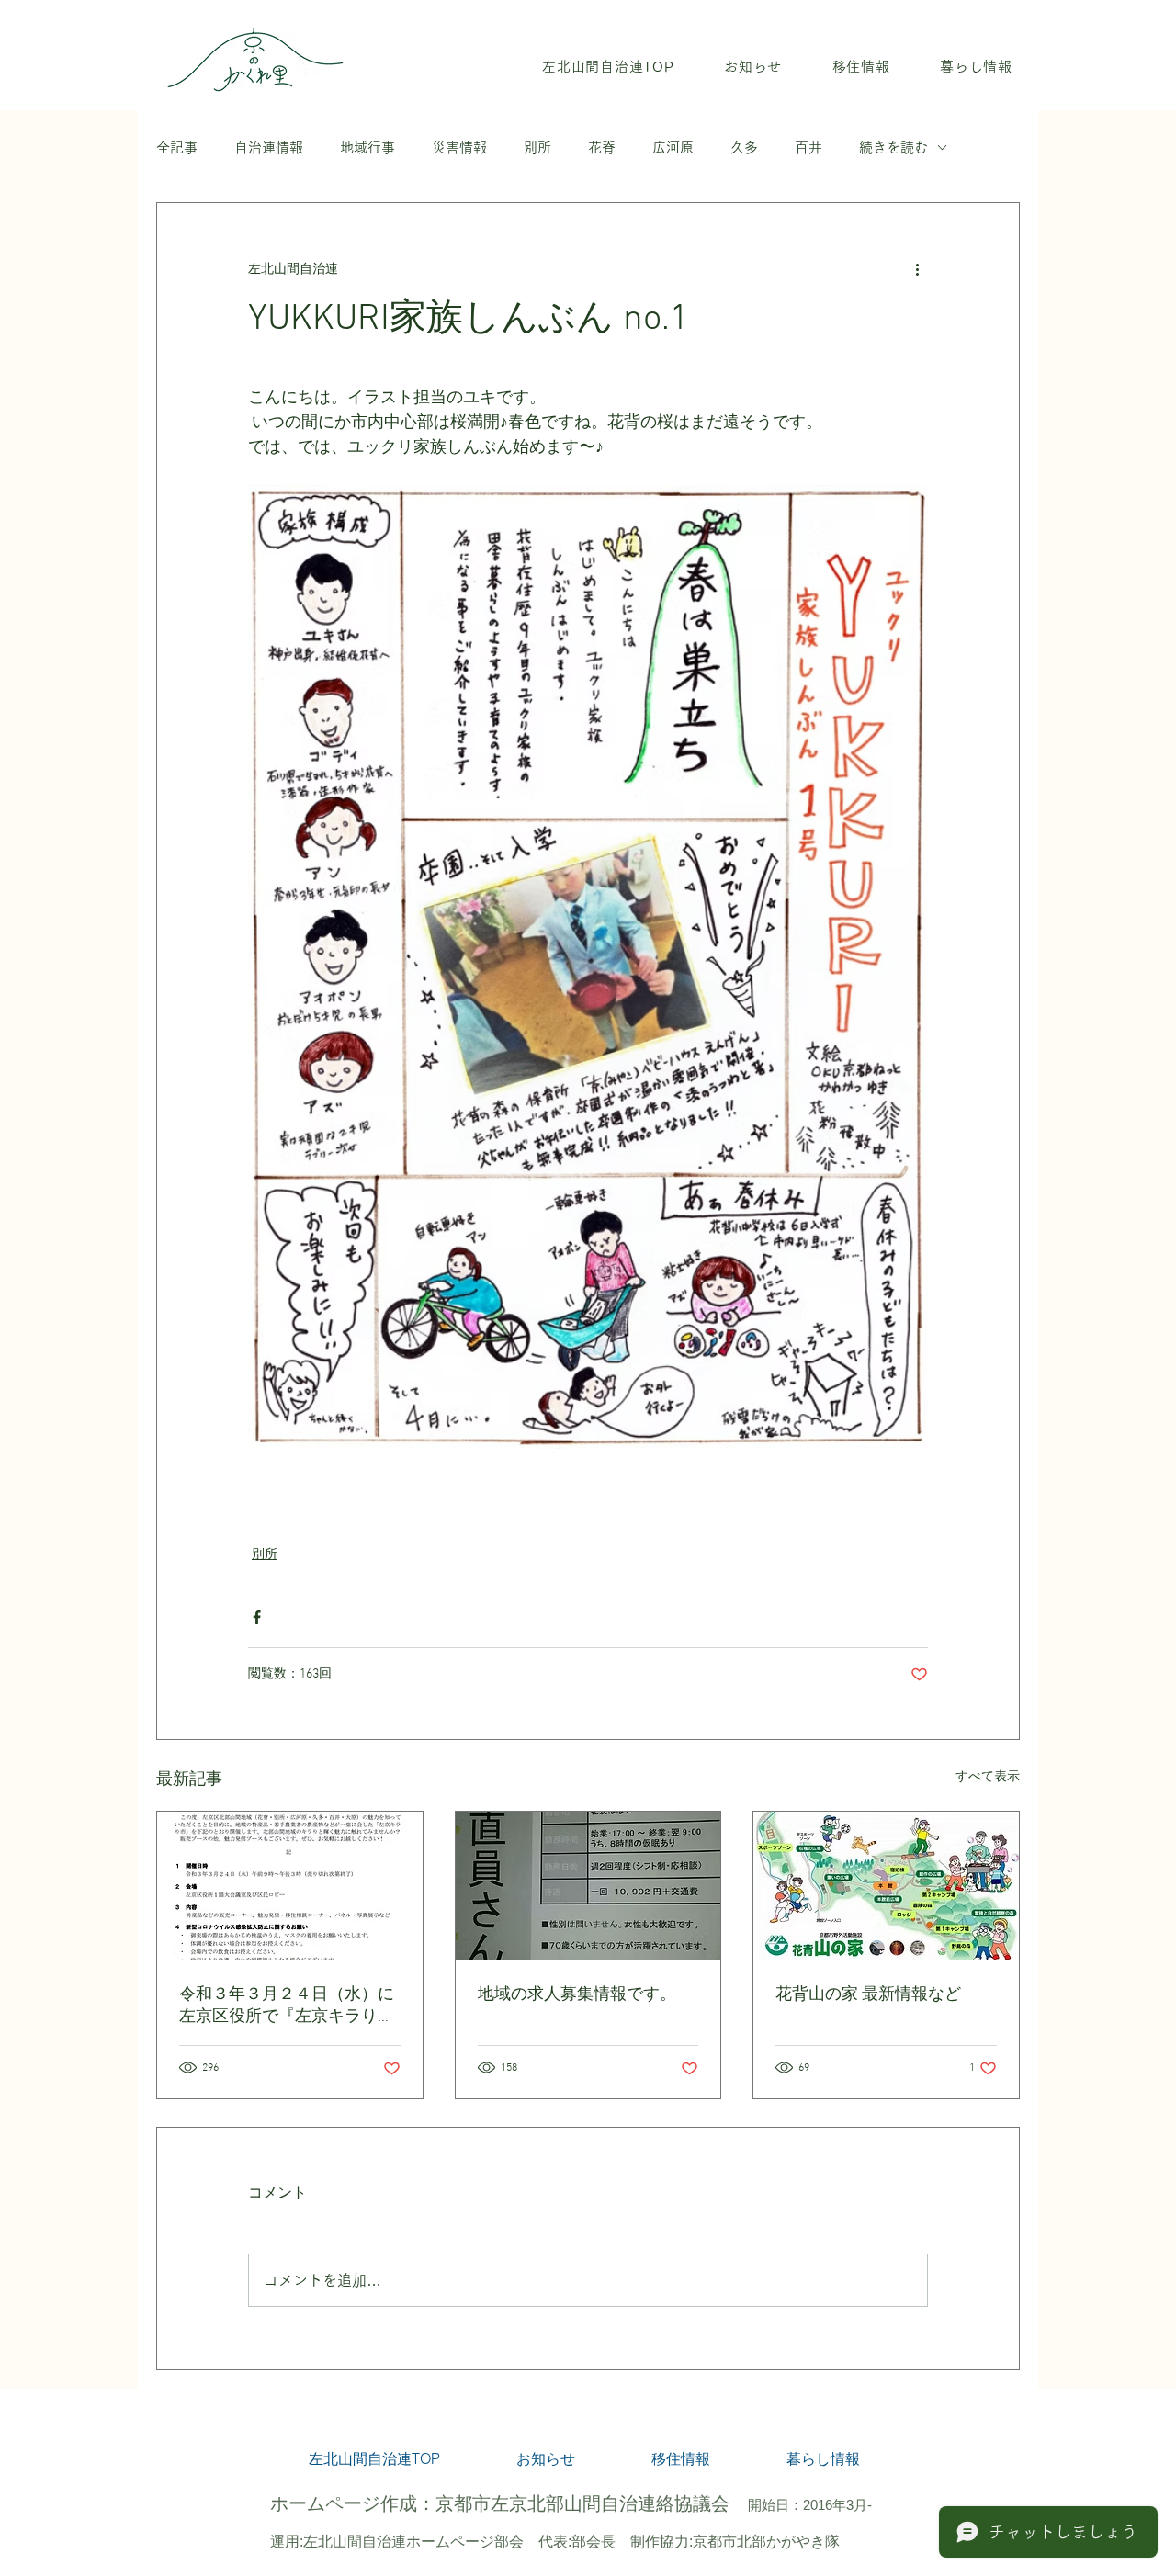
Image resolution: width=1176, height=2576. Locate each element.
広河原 (673, 147)
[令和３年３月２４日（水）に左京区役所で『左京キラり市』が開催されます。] (290, 1886)
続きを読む (893, 147)
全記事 (177, 147)
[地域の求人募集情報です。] (588, 1886)
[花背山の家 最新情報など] (886, 1886)
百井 (808, 147)
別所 (537, 147)
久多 (744, 147)
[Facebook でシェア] (257, 1617)
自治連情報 (269, 147)
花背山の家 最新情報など (868, 1995)
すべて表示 (988, 1777)
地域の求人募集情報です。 (577, 1995)
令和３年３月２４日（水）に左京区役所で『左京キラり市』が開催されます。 (287, 2006)
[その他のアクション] (917, 269)
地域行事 (367, 147)
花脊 (602, 147)
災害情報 (459, 147)
